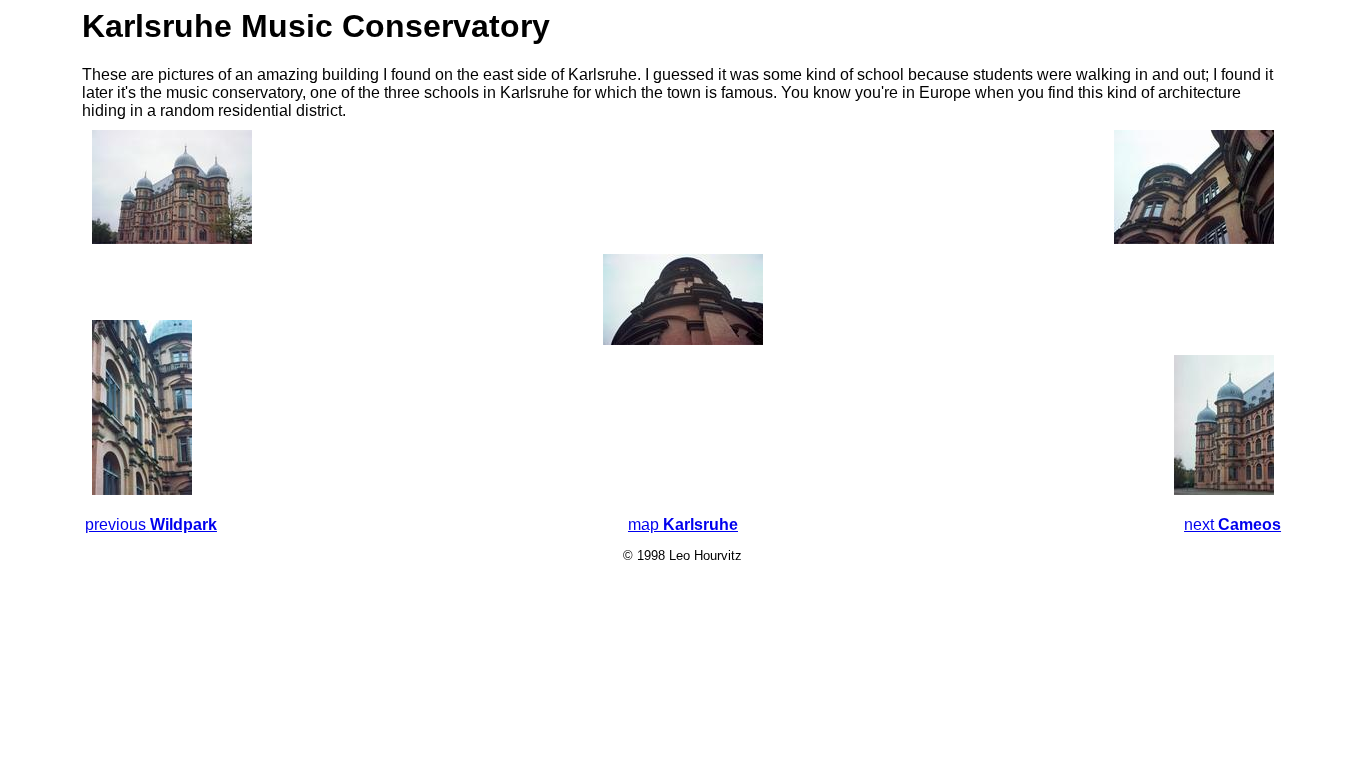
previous (151, 524)
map (683, 524)
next (1232, 524)
